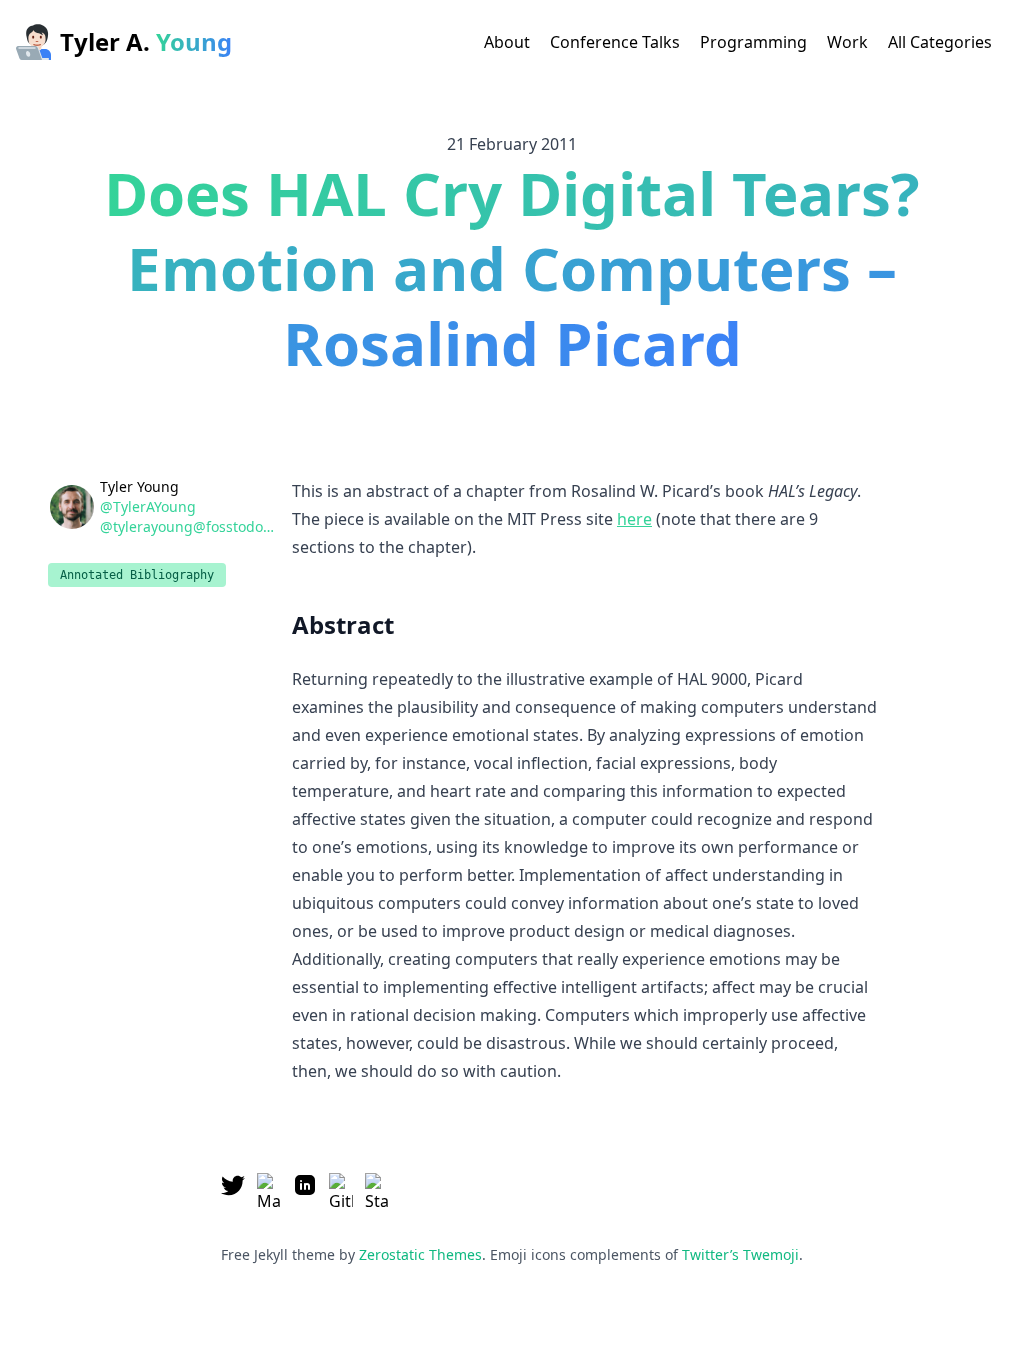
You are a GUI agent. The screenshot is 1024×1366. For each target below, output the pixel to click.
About (507, 42)
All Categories (940, 42)
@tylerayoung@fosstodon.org (190, 526)
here (634, 519)
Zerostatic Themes (420, 1254)
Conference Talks (615, 42)
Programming (753, 42)
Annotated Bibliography (137, 575)
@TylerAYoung (148, 506)
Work (847, 42)
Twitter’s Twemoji (740, 1254)
